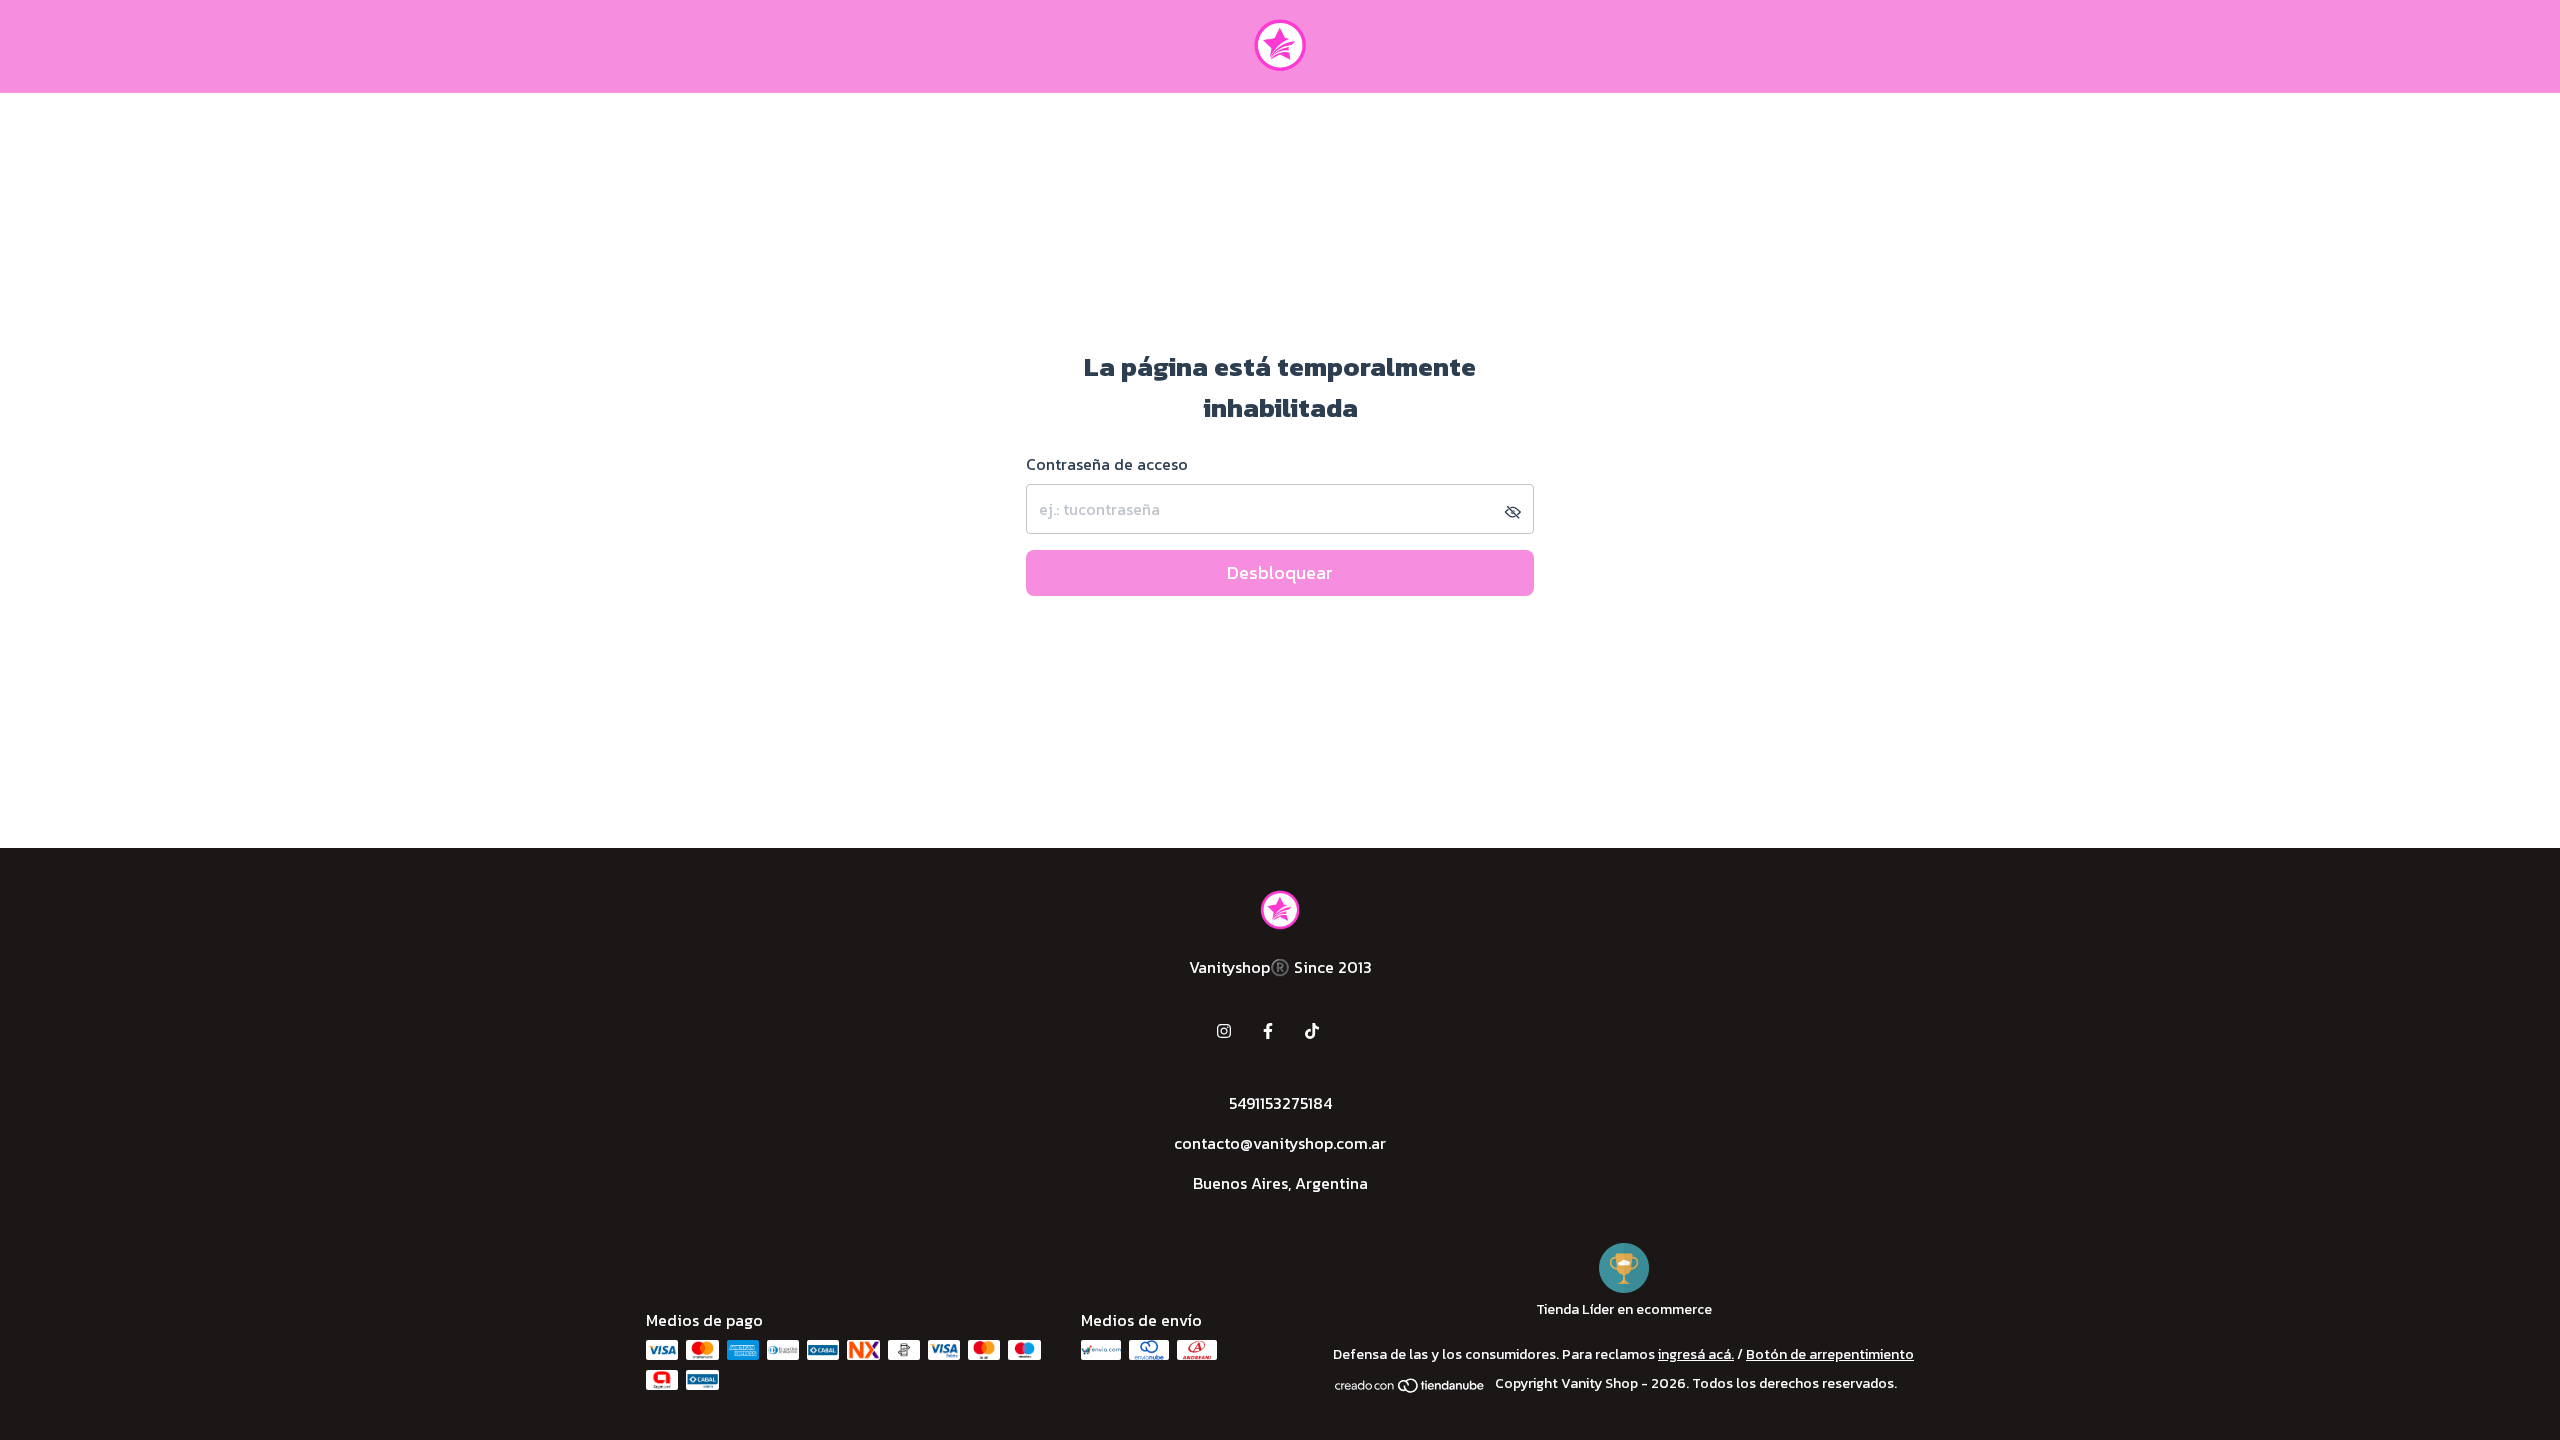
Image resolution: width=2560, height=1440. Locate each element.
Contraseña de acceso (1107, 464)
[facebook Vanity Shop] (1268, 1031)
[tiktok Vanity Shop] (1312, 1031)
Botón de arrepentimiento (1830, 1354)
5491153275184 (1280, 1103)
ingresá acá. (1696, 1354)
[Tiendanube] (1410, 1389)
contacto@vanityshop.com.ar (1280, 1143)
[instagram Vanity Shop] (1224, 1031)
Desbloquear (1280, 572)
